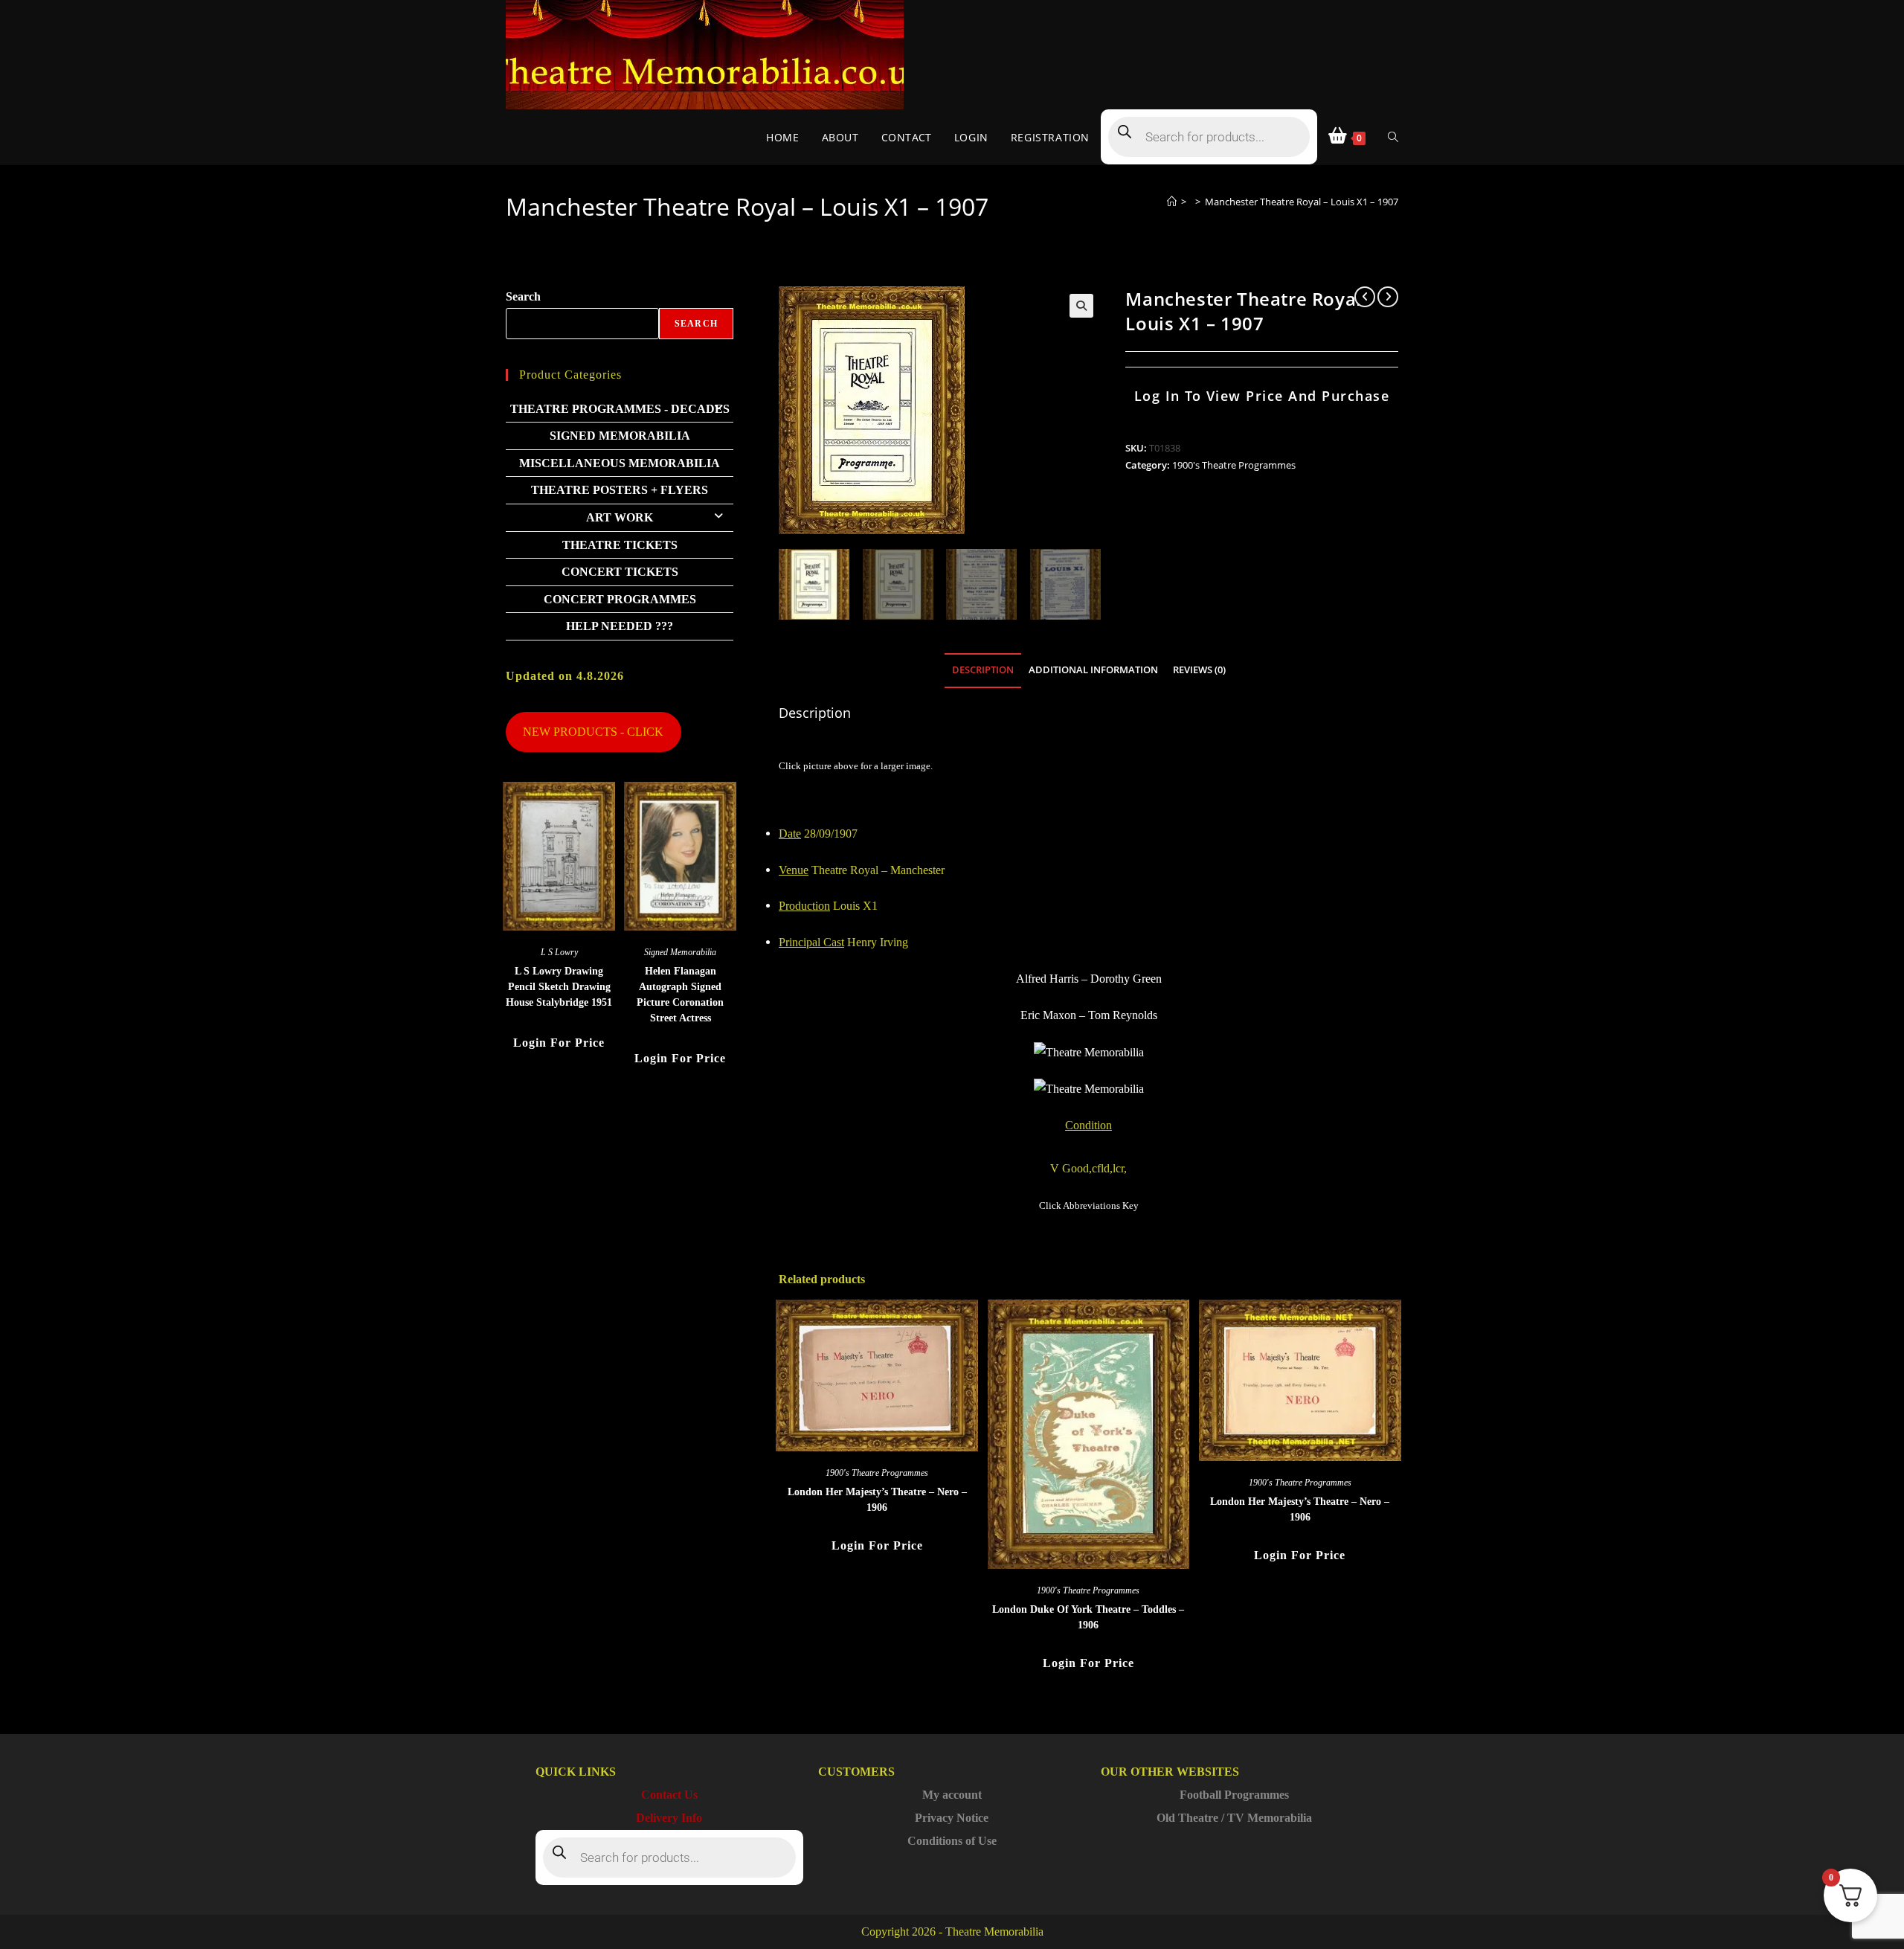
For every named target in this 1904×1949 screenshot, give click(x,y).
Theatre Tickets (620, 545)
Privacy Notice (952, 1818)
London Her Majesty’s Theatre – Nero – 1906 (877, 1500)
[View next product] (1388, 297)
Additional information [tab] (1093, 670)
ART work (620, 517)
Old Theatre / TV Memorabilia (1234, 1818)
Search (523, 296)
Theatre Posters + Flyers (620, 490)
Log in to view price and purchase (1262, 396)
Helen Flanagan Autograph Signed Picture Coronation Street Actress (680, 995)
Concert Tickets (620, 572)
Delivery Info (669, 1818)
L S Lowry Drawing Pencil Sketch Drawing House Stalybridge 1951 (559, 987)
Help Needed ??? (620, 626)
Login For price (877, 1545)
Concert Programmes (620, 599)
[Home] (1172, 202)
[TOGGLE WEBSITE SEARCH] (1393, 137)
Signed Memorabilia (620, 436)
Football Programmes (1234, 1795)
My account (952, 1795)
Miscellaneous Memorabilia (620, 463)
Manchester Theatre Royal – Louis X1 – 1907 (1302, 202)
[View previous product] (1365, 297)
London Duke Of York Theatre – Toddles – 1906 (1088, 1617)
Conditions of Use (952, 1841)
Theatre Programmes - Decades (620, 409)
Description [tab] (983, 670)
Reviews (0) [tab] (1199, 670)
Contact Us (669, 1795)
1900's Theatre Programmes (1234, 465)
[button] (1081, 306)
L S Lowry (559, 952)
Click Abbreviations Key (1089, 1205)
